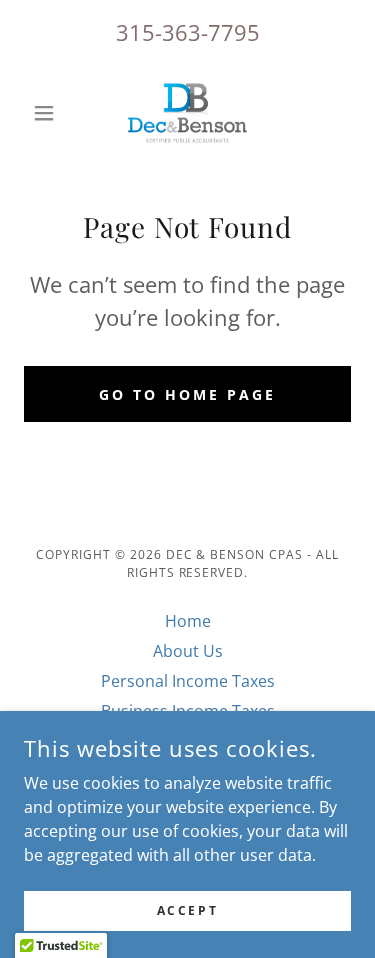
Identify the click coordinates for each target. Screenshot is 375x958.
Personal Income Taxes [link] (188, 681)
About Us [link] (188, 651)
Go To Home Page (187, 394)
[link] (187, 113)
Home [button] (188, 621)
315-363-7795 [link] (188, 32)
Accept (187, 910)
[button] (48, 113)
